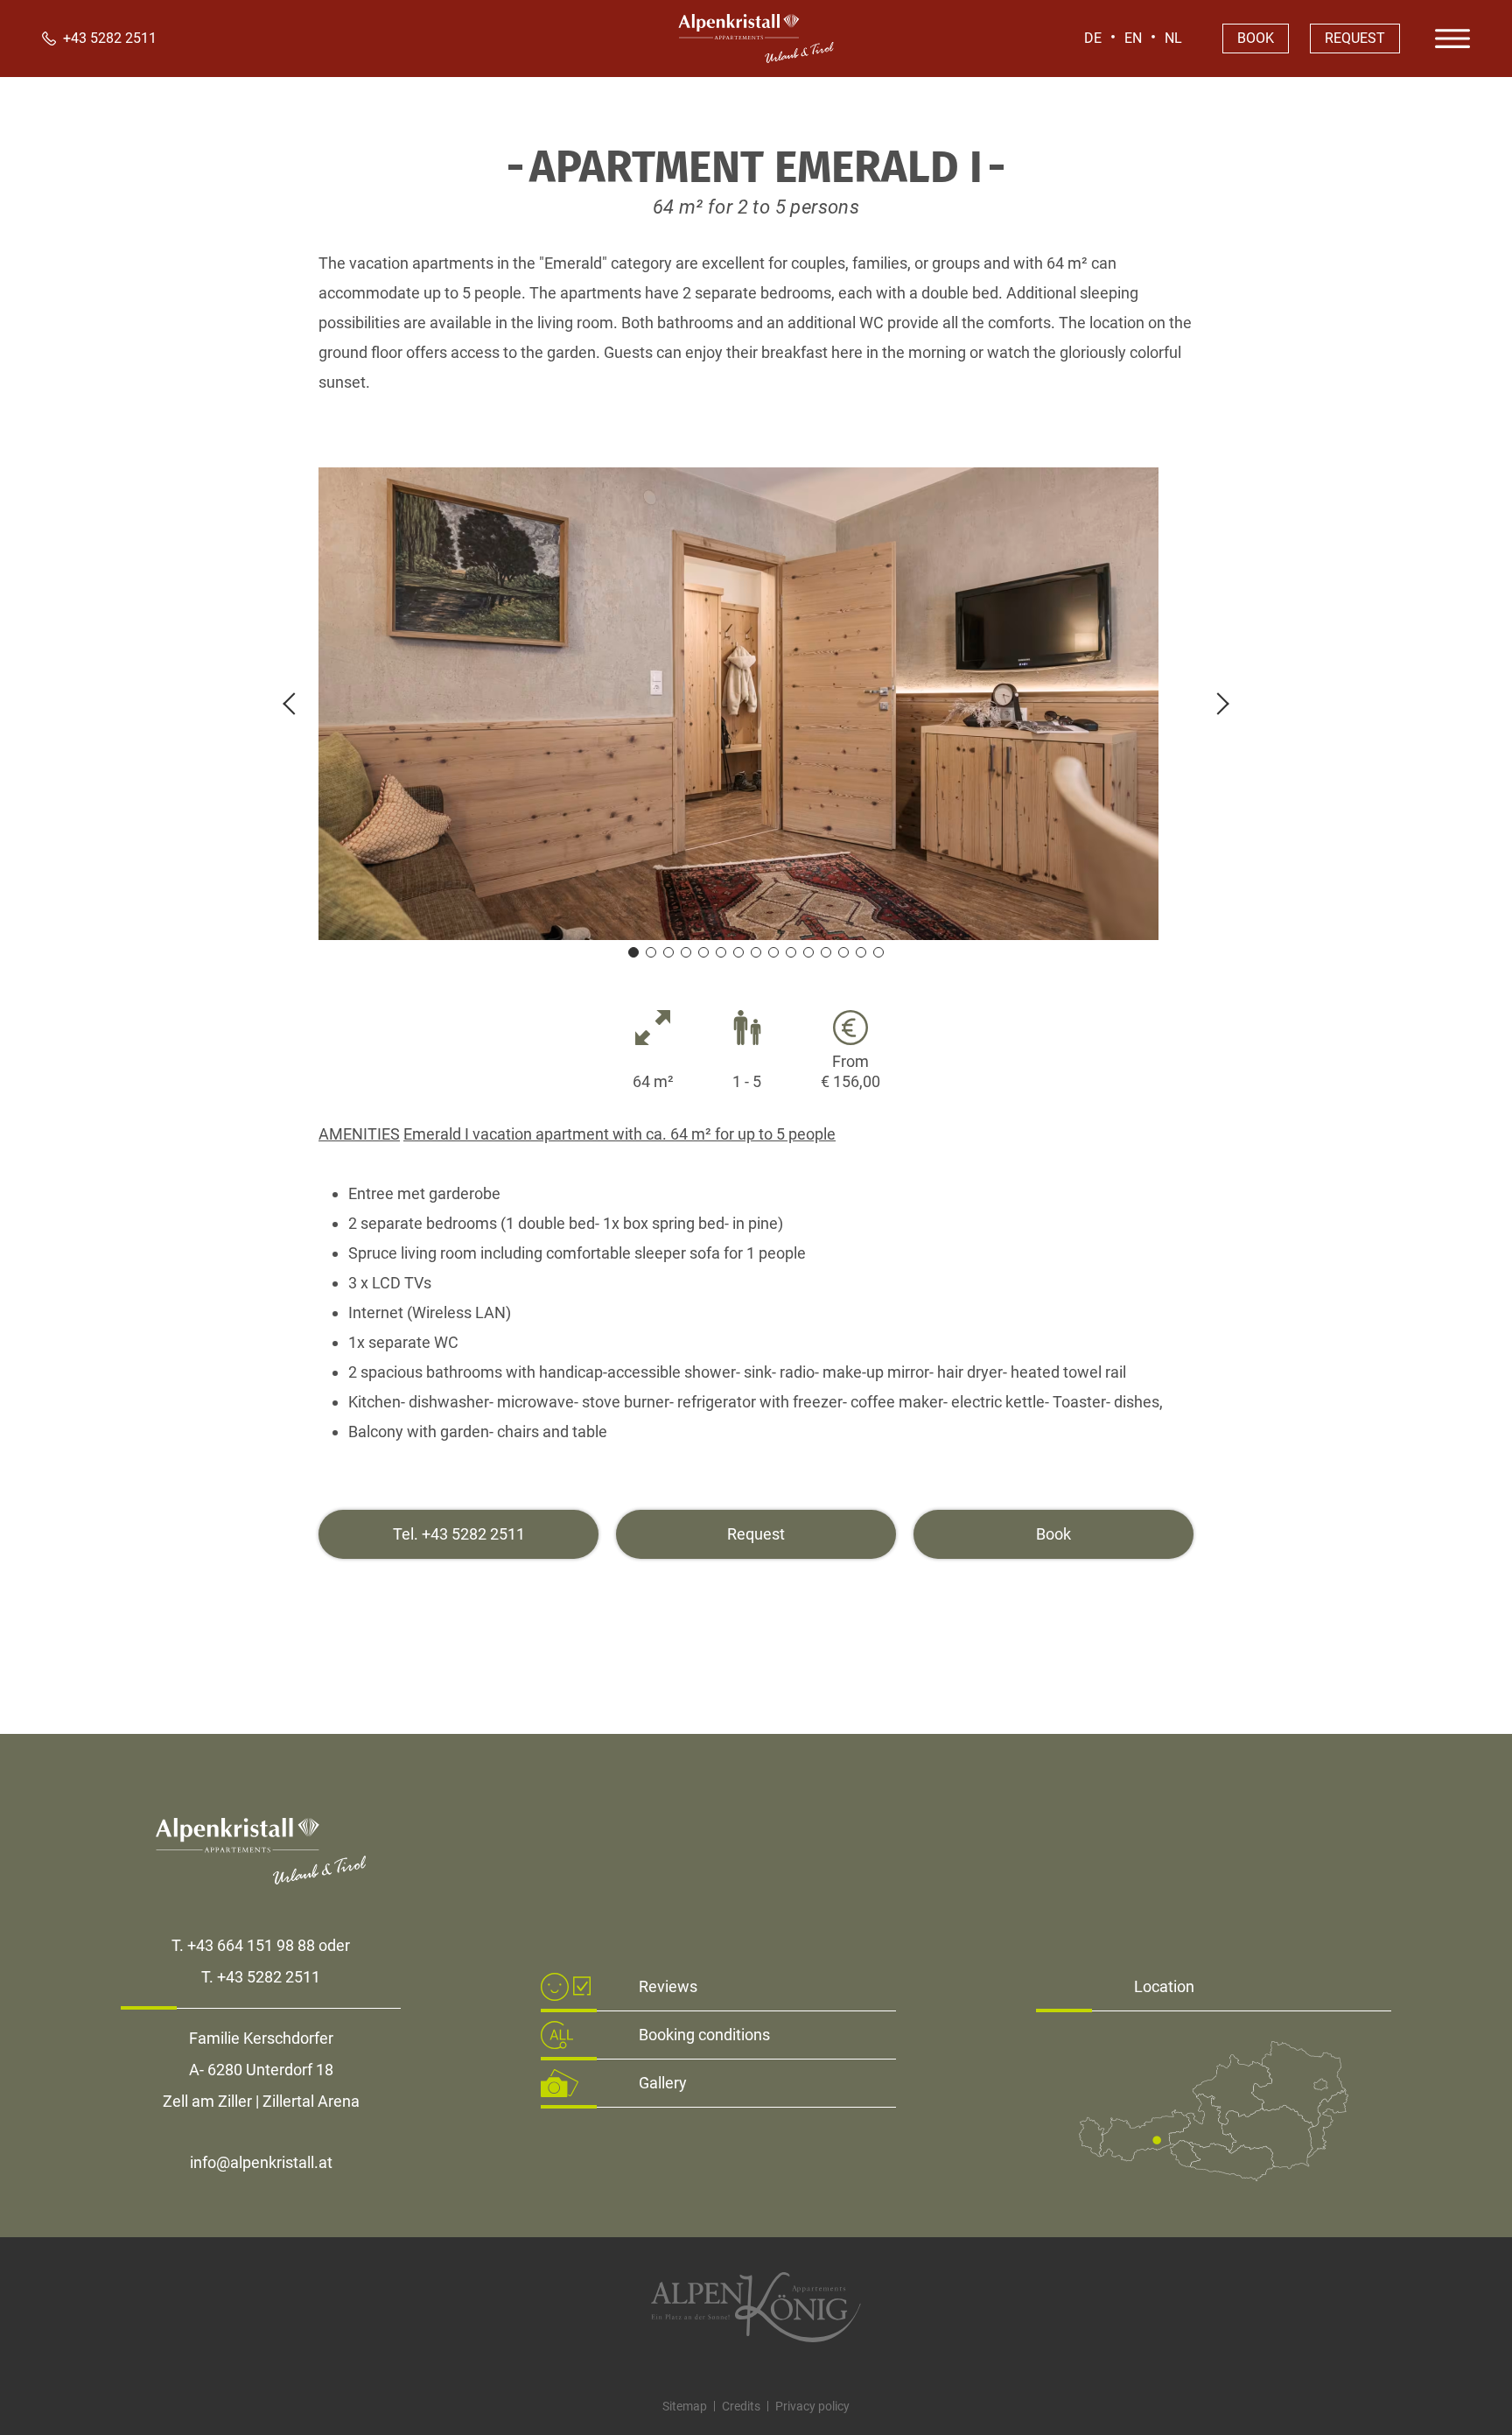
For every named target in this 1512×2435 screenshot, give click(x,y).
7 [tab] (738, 952)
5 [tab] (703, 952)
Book (1256, 38)
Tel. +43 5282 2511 (459, 1534)
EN (1133, 38)
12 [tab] (826, 952)
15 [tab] (878, 952)
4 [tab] (686, 952)
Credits (741, 2406)
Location (1164, 1986)
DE (1093, 38)
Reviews (668, 1986)
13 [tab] (843, 952)
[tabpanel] (756, 704)
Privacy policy (812, 2406)
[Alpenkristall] (756, 58)
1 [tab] (633, 952)
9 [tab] (773, 952)
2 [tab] (651, 952)
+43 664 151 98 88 (251, 1945)
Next (1218, 704)
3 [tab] (668, 952)
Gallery (663, 2083)
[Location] (1214, 2175)
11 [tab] (808, 952)
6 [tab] (721, 952)
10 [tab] (791, 952)
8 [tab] (756, 952)
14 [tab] (861, 952)
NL (1173, 38)
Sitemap (685, 2406)
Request (1355, 38)
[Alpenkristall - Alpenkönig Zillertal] (756, 2307)
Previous (294, 704)
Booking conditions (704, 2035)
